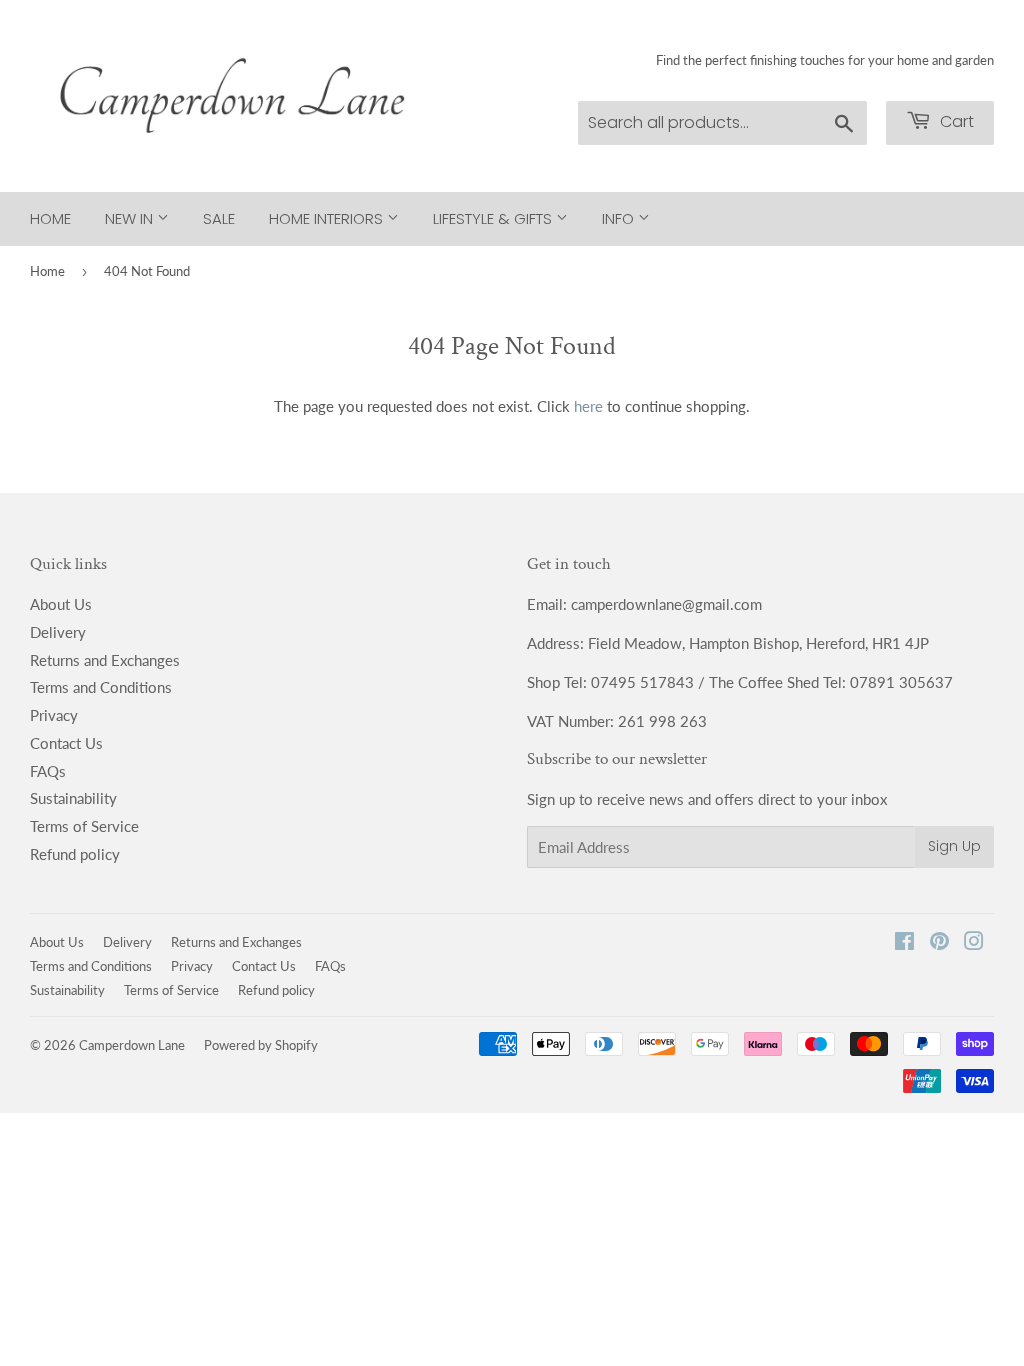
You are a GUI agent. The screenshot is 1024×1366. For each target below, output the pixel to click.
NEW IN (131, 218)
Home (50, 218)
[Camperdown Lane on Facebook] (904, 943)
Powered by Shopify (261, 1045)
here (588, 406)
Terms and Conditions (101, 687)
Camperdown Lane (132, 1045)
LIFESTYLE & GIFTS (494, 218)
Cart (955, 121)
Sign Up (954, 846)
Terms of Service (84, 826)
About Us (61, 604)
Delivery (58, 632)
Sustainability (73, 798)
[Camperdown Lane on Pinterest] (939, 943)
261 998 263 (662, 721)
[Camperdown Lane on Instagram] (974, 943)
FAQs (48, 771)
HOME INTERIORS (328, 218)
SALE (219, 218)
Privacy (54, 715)
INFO (620, 218)
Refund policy (75, 854)
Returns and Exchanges (105, 660)
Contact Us (66, 743)
